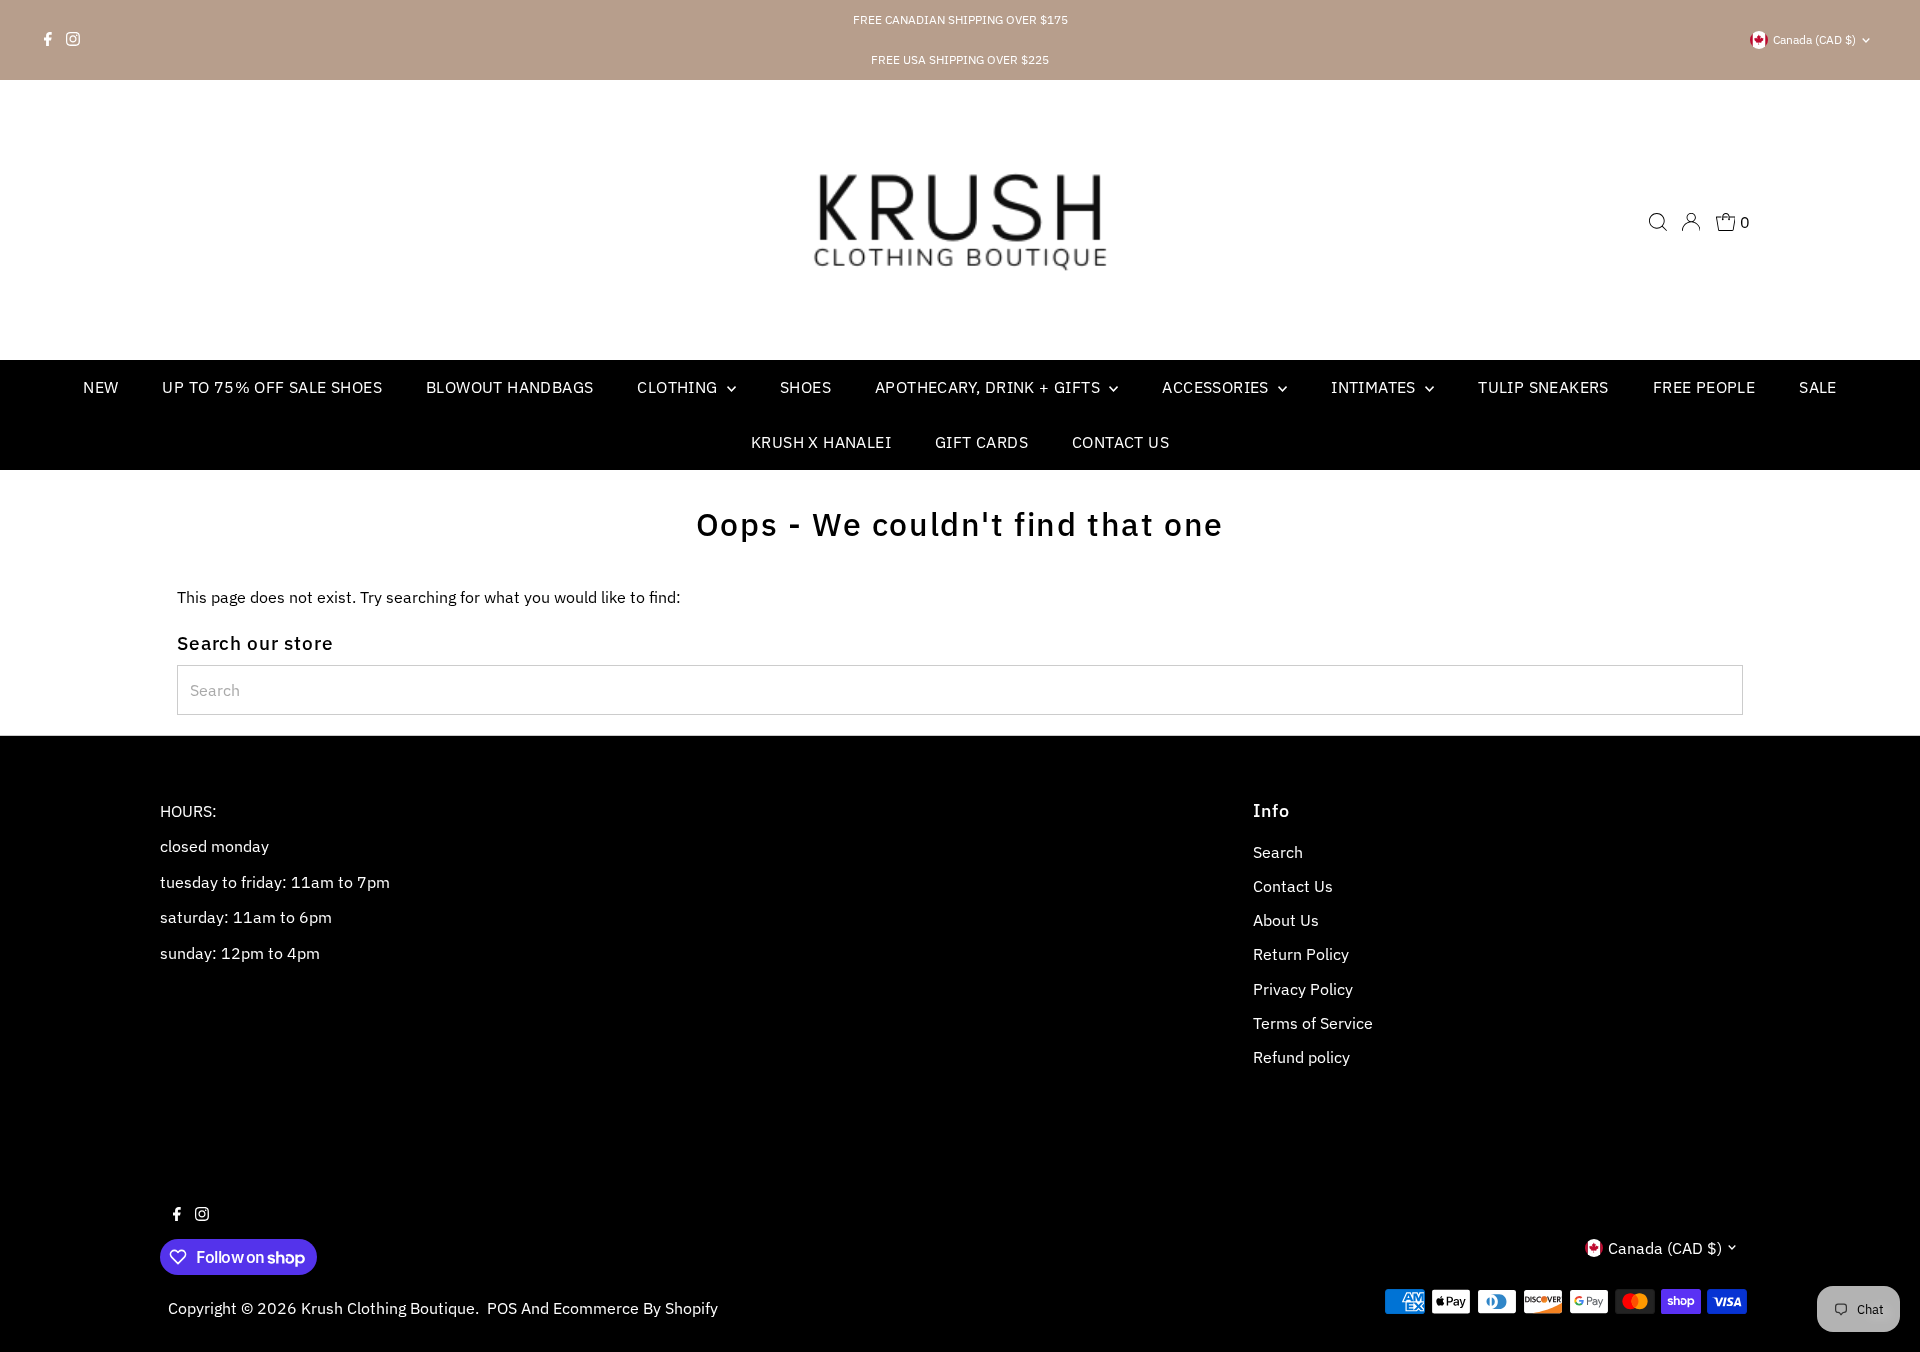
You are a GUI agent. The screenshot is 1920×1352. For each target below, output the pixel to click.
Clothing (679, 387)
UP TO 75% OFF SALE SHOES (272, 387)
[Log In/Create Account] (1691, 222)
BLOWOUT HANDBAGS (509, 387)
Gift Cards (981, 442)
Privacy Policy (1303, 989)
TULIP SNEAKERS (1543, 387)
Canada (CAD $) (1814, 39)
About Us (1286, 920)
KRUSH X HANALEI (821, 442)
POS (502, 1308)
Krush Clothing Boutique (388, 1308)
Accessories (1217, 387)
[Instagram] (73, 40)
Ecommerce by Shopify (635, 1308)
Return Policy (1301, 954)
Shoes (805, 387)
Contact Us (1120, 442)
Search (1278, 852)
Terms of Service (1313, 1023)
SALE (1818, 387)
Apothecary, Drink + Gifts (989, 387)
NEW (100, 387)
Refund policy (1301, 1057)
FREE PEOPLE (1704, 387)
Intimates (1375, 387)
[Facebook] (48, 40)
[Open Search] (1658, 222)
